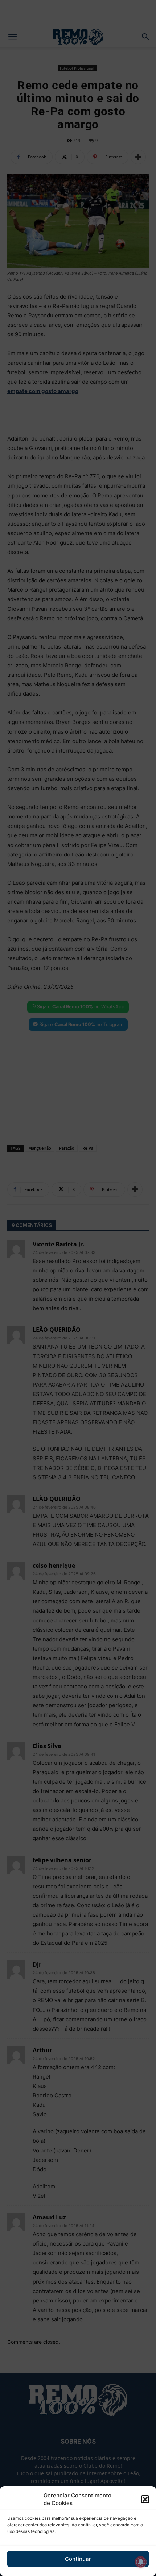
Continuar (78, 2559)
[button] (145, 2499)
